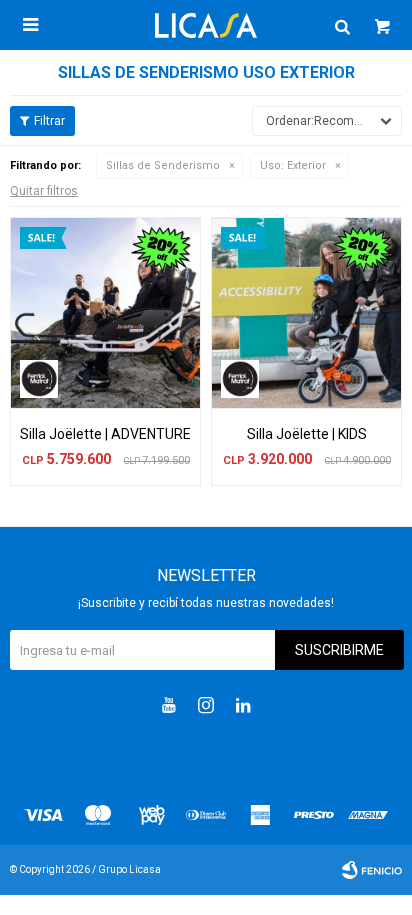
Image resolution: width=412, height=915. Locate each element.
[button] (342, 25)
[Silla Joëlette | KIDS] (306, 312)
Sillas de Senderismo (163, 165)
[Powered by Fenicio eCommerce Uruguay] (372, 870)
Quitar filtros (44, 191)
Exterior (293, 165)
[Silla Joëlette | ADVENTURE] (105, 312)
